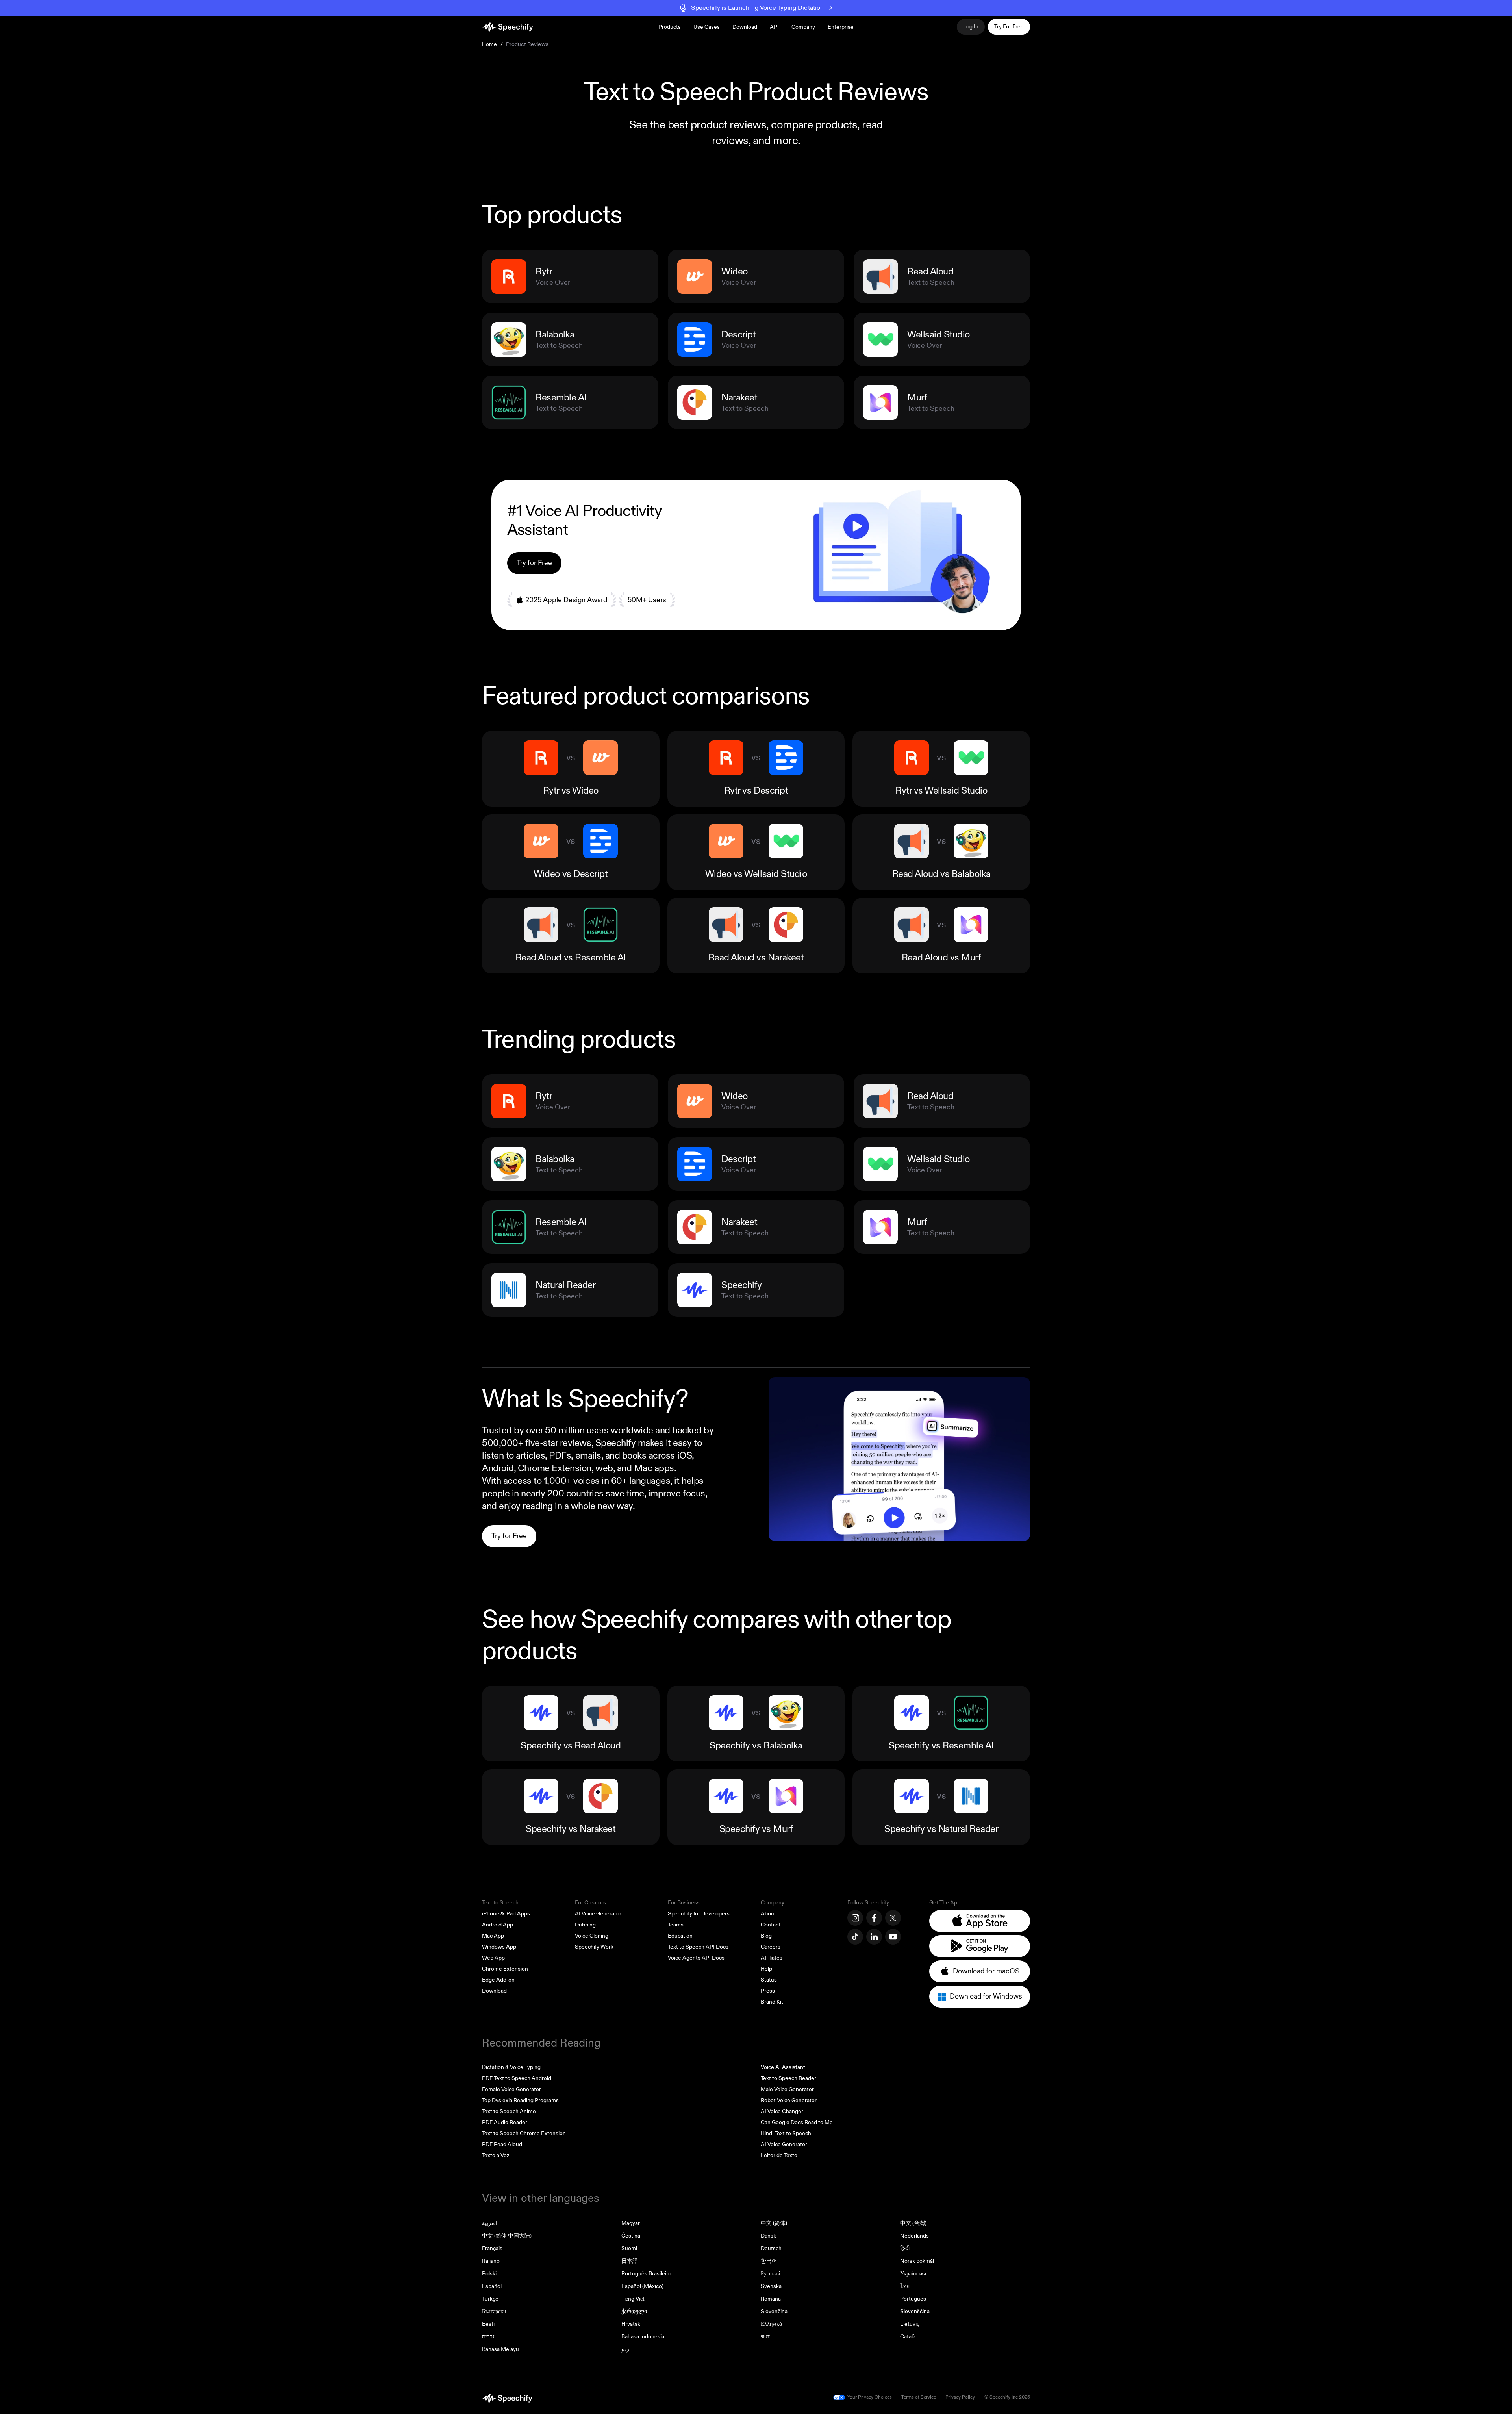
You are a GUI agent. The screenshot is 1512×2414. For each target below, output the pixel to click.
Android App (498, 1925)
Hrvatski (631, 2324)
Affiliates (772, 1958)
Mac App (493, 1936)
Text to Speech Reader (788, 2078)
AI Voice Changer (782, 2111)
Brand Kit (772, 2002)
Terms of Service (919, 2397)
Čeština (631, 2236)
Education (680, 1936)
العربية (490, 2223)
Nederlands (914, 2236)
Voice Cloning (592, 1936)
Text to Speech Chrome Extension (524, 2133)
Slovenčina (774, 2311)
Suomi (629, 2248)
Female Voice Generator (511, 2089)
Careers (771, 1947)
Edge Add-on (498, 1980)
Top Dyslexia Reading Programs (520, 2100)
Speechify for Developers (699, 1914)
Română (771, 2299)
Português (913, 2299)
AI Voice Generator (598, 1914)
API (774, 27)
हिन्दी (905, 2248)
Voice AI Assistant (783, 2067)
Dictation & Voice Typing (511, 2067)
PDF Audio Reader (505, 2122)
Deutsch (771, 2248)
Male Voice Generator (787, 2089)
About (768, 1914)
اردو (626, 2349)
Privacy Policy (960, 2397)
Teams (676, 1925)
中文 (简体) (774, 2223)
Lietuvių (910, 2324)
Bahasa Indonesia (643, 2337)
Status (769, 1980)
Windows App (499, 1947)
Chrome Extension (505, 1969)
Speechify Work (594, 1947)
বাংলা (765, 2337)
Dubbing (585, 1925)
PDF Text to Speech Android (517, 2078)
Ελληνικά (771, 2324)
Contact (771, 1925)
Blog (766, 1936)
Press (768, 1991)
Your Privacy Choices (870, 2397)
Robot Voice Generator (789, 2100)
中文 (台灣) (913, 2223)
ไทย (905, 2286)
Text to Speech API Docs (698, 1947)
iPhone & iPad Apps (506, 1914)
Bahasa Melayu (500, 2349)
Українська (913, 2274)
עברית (489, 2337)
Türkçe (490, 2299)
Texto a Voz (496, 2155)
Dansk (768, 2236)
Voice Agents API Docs (696, 1958)
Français (492, 2248)
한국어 (769, 2261)
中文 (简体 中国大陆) (507, 2236)
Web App (493, 1958)
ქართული (634, 2311)
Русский (771, 2274)
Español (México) (642, 2286)
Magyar (631, 2223)
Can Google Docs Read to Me (797, 2122)
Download (745, 27)
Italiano (491, 2261)
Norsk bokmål (917, 2261)
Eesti (488, 2324)
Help (766, 1969)
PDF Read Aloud (502, 2144)
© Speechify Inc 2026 (1007, 2397)
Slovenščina (915, 2311)
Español (492, 2286)
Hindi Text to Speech (786, 2133)
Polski (489, 2274)
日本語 (630, 2261)
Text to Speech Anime (509, 2111)
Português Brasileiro (646, 2274)
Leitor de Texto (779, 2155)
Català (908, 2337)
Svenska (771, 2286)
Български (494, 2311)
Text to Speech (500, 1903)
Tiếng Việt (633, 2299)
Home (490, 44)
